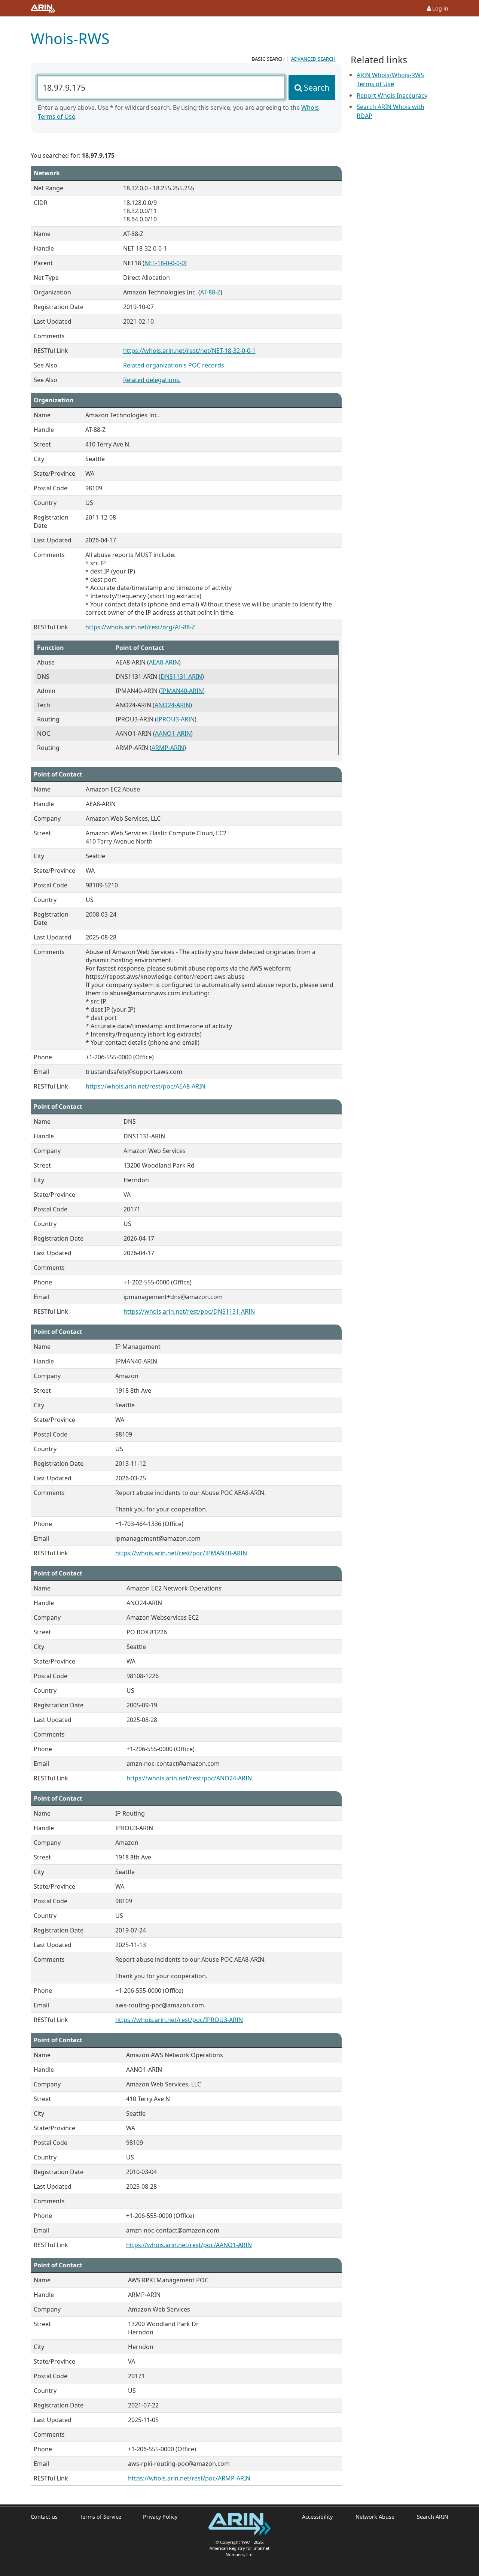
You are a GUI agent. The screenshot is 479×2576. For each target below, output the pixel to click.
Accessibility (317, 2517)
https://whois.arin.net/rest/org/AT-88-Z (140, 627)
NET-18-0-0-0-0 (165, 263)
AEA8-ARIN (164, 662)
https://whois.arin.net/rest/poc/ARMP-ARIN (189, 2478)
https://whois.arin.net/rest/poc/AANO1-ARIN (189, 2245)
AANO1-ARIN (173, 733)
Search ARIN (433, 2517)
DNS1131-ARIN (181, 676)
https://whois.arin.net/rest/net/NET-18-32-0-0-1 (189, 351)
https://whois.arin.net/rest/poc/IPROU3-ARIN (179, 2020)
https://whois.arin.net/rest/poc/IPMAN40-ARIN (181, 1553)
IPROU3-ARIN (176, 719)
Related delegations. (152, 380)
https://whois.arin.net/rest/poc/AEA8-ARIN (146, 1086)
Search (317, 87)
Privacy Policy (160, 2517)
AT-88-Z (210, 292)
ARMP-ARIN (168, 748)
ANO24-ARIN (172, 705)
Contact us (44, 2517)
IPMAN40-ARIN (182, 691)
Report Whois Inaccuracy (392, 96)
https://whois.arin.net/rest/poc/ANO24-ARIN (189, 1778)
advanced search (313, 58)
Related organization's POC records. (174, 365)
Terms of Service (100, 2517)
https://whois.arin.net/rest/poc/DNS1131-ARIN (189, 1311)
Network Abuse (375, 2517)
